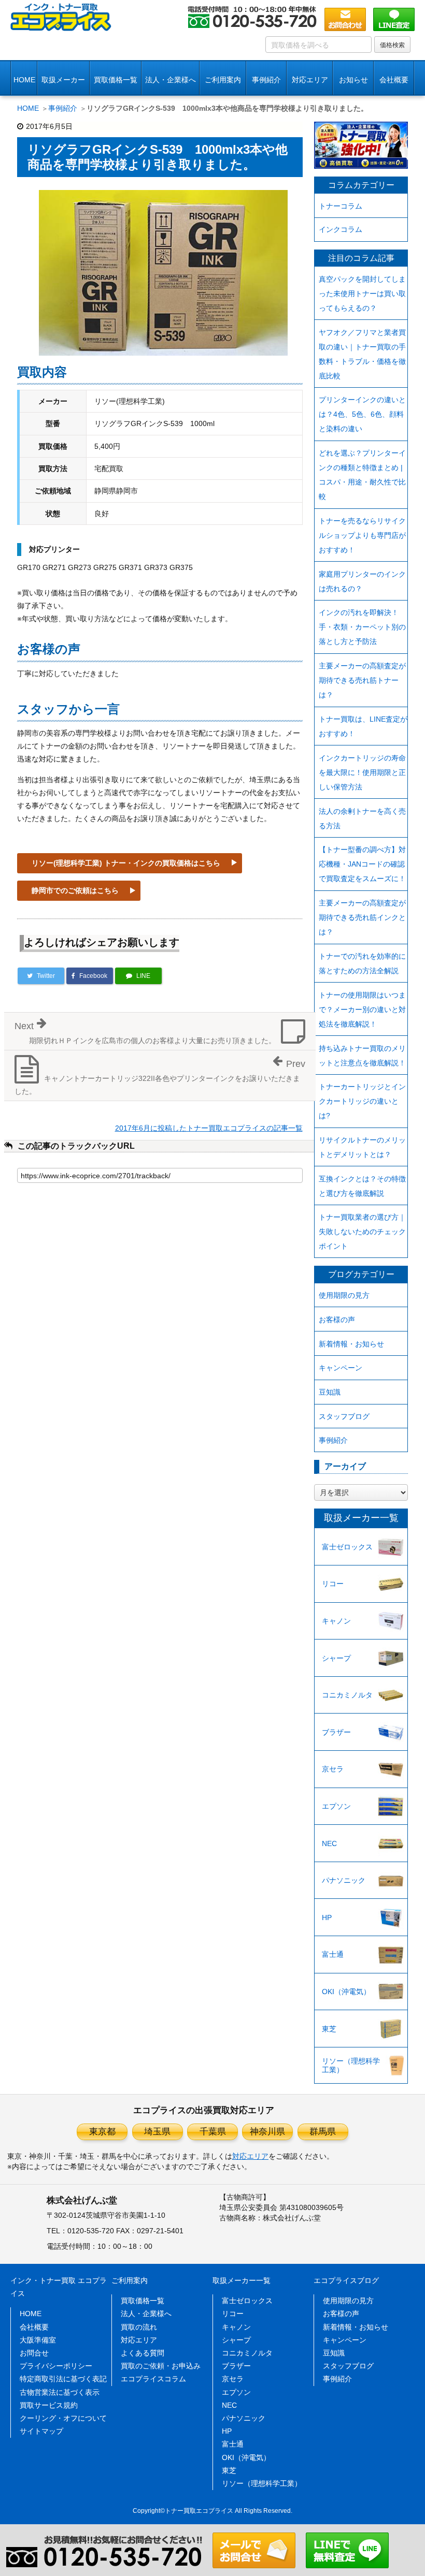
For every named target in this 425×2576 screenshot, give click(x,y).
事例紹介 (266, 80)
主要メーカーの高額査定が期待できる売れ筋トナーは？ (362, 680)
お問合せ (34, 2353)
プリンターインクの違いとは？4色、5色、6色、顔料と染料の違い (362, 414)
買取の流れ (139, 2327)
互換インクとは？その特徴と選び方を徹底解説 (362, 1186)
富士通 (333, 1954)
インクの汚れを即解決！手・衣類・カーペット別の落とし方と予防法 (362, 627)
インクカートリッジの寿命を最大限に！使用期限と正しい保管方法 (362, 772)
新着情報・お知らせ (351, 1344)
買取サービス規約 (49, 2405)
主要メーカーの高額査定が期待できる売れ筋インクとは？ (362, 917)
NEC (329, 1843)
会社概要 (34, 2327)
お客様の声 (337, 1320)
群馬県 (323, 2132)
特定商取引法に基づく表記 (63, 2379)
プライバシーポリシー (56, 2366)
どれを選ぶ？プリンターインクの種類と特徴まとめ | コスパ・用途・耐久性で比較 (362, 475)
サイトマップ (41, 2431)
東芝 (329, 2029)
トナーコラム (341, 206)
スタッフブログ (344, 1416)
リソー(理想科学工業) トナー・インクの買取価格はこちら (126, 863)
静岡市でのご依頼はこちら (75, 890)
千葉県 (213, 2132)
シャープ (336, 1658)
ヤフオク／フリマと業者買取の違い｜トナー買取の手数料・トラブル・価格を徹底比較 (362, 354)
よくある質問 (143, 2353)
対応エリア (310, 80)
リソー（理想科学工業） (351, 2065)
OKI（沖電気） (346, 1992)
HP (327, 1918)
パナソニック (344, 1880)
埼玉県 (157, 2132)
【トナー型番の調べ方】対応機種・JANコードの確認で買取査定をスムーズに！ (362, 864)
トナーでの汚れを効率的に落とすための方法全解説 (362, 963)
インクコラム (341, 229)
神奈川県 (267, 2132)
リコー (333, 1584)
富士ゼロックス (347, 1547)
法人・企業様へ (171, 80)
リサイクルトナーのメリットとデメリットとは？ (362, 1147)
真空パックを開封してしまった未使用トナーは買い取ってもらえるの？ (362, 294)
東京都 (102, 2132)
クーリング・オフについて (63, 2418)
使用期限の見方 (344, 1295)
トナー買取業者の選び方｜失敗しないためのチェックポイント (362, 1232)
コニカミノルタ (347, 1695)
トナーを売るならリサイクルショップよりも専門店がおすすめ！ (362, 535)
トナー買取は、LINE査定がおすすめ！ (363, 726)
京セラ (333, 1769)
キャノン (336, 1621)
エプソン (336, 1806)
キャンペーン (341, 1368)
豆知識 (330, 1392)
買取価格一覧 (116, 80)
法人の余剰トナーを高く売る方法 (362, 818)
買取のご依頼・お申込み (161, 2366)
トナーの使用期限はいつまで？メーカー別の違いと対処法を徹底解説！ (362, 1009)
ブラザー (336, 1732)
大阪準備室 (38, 2340)
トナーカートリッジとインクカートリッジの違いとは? (362, 1101)
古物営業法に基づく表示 (60, 2392)
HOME (24, 80)
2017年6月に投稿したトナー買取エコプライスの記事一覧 (209, 1128)
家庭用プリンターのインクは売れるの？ (362, 581)
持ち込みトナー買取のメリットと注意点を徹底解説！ (362, 1056)
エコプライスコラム (153, 2379)
